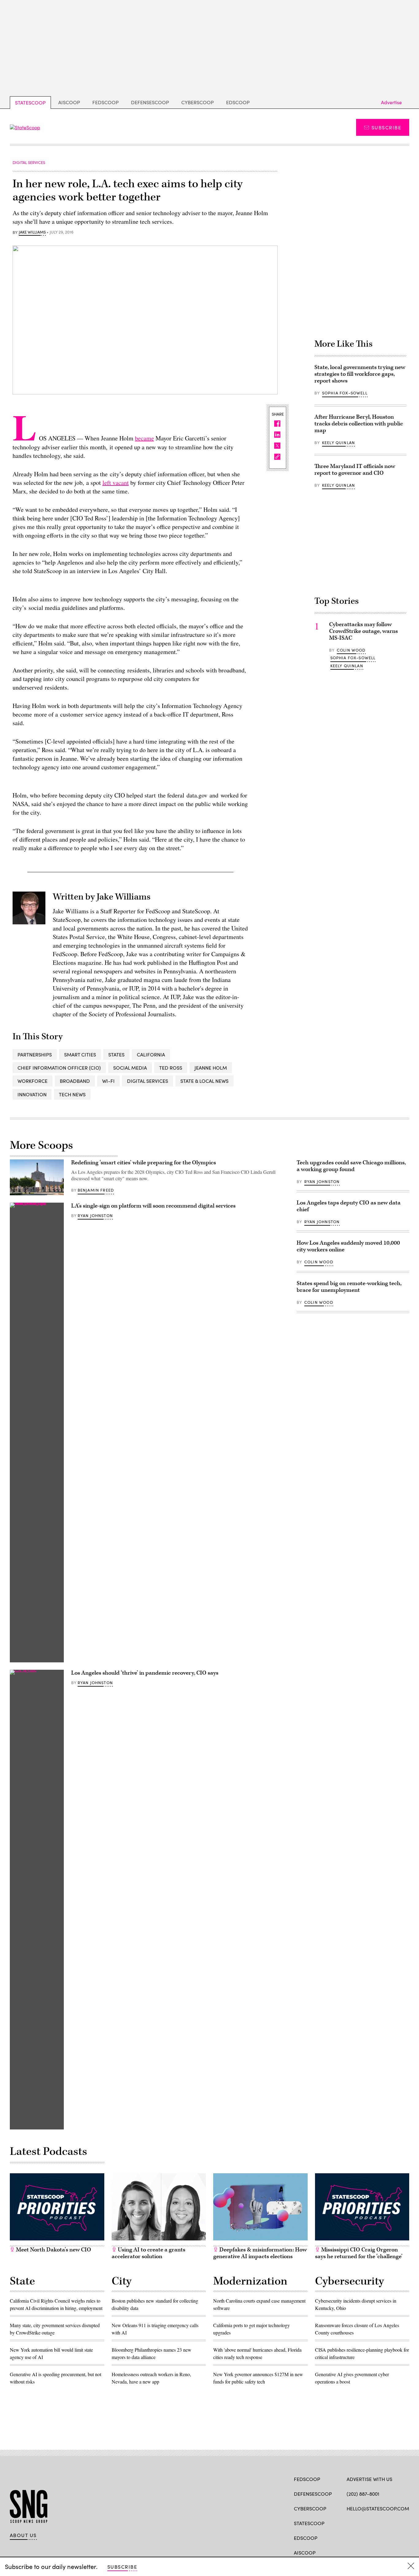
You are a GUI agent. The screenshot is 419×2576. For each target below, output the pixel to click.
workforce (33, 1081)
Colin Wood (351, 650)
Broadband (75, 1081)
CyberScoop (198, 102)
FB (350, 2523)
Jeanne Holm (211, 1068)
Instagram (385, 2523)
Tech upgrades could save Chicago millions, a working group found (351, 1166)
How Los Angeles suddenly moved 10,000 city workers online (348, 1246)
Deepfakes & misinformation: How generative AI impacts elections (260, 2253)
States (116, 1054)
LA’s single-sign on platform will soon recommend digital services (153, 1206)
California (151, 1054)
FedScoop (106, 102)
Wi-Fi (108, 1081)
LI (371, 2523)
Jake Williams (32, 232)
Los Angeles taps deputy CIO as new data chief (349, 1206)
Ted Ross (171, 1068)
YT (395, 2523)
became (144, 438)
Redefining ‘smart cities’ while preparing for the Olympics (144, 1163)
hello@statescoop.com (378, 2508)
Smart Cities (80, 1054)
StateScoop (30, 103)
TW (361, 2523)
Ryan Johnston (95, 1216)
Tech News (72, 1094)
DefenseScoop (150, 102)
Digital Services (148, 1081)
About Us (23, 2535)
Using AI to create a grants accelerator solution (148, 2253)
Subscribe (386, 127)
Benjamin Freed (96, 1190)
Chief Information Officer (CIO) (59, 1068)
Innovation (32, 1094)
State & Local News (204, 1081)
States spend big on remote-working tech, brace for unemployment (349, 1287)
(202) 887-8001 (363, 2494)
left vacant (116, 483)
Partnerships (35, 1054)
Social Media (130, 1068)
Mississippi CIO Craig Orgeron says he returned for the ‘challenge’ (359, 2253)
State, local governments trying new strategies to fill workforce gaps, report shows (360, 374)
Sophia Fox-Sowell (345, 393)
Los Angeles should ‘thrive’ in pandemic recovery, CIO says (145, 1673)
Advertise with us (369, 2479)
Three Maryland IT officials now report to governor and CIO (355, 470)
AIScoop (69, 102)
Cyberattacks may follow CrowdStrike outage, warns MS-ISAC (363, 631)
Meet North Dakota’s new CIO (53, 2250)
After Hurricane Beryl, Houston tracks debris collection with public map (359, 424)
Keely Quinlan (338, 443)
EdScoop (238, 102)
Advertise (391, 102)
